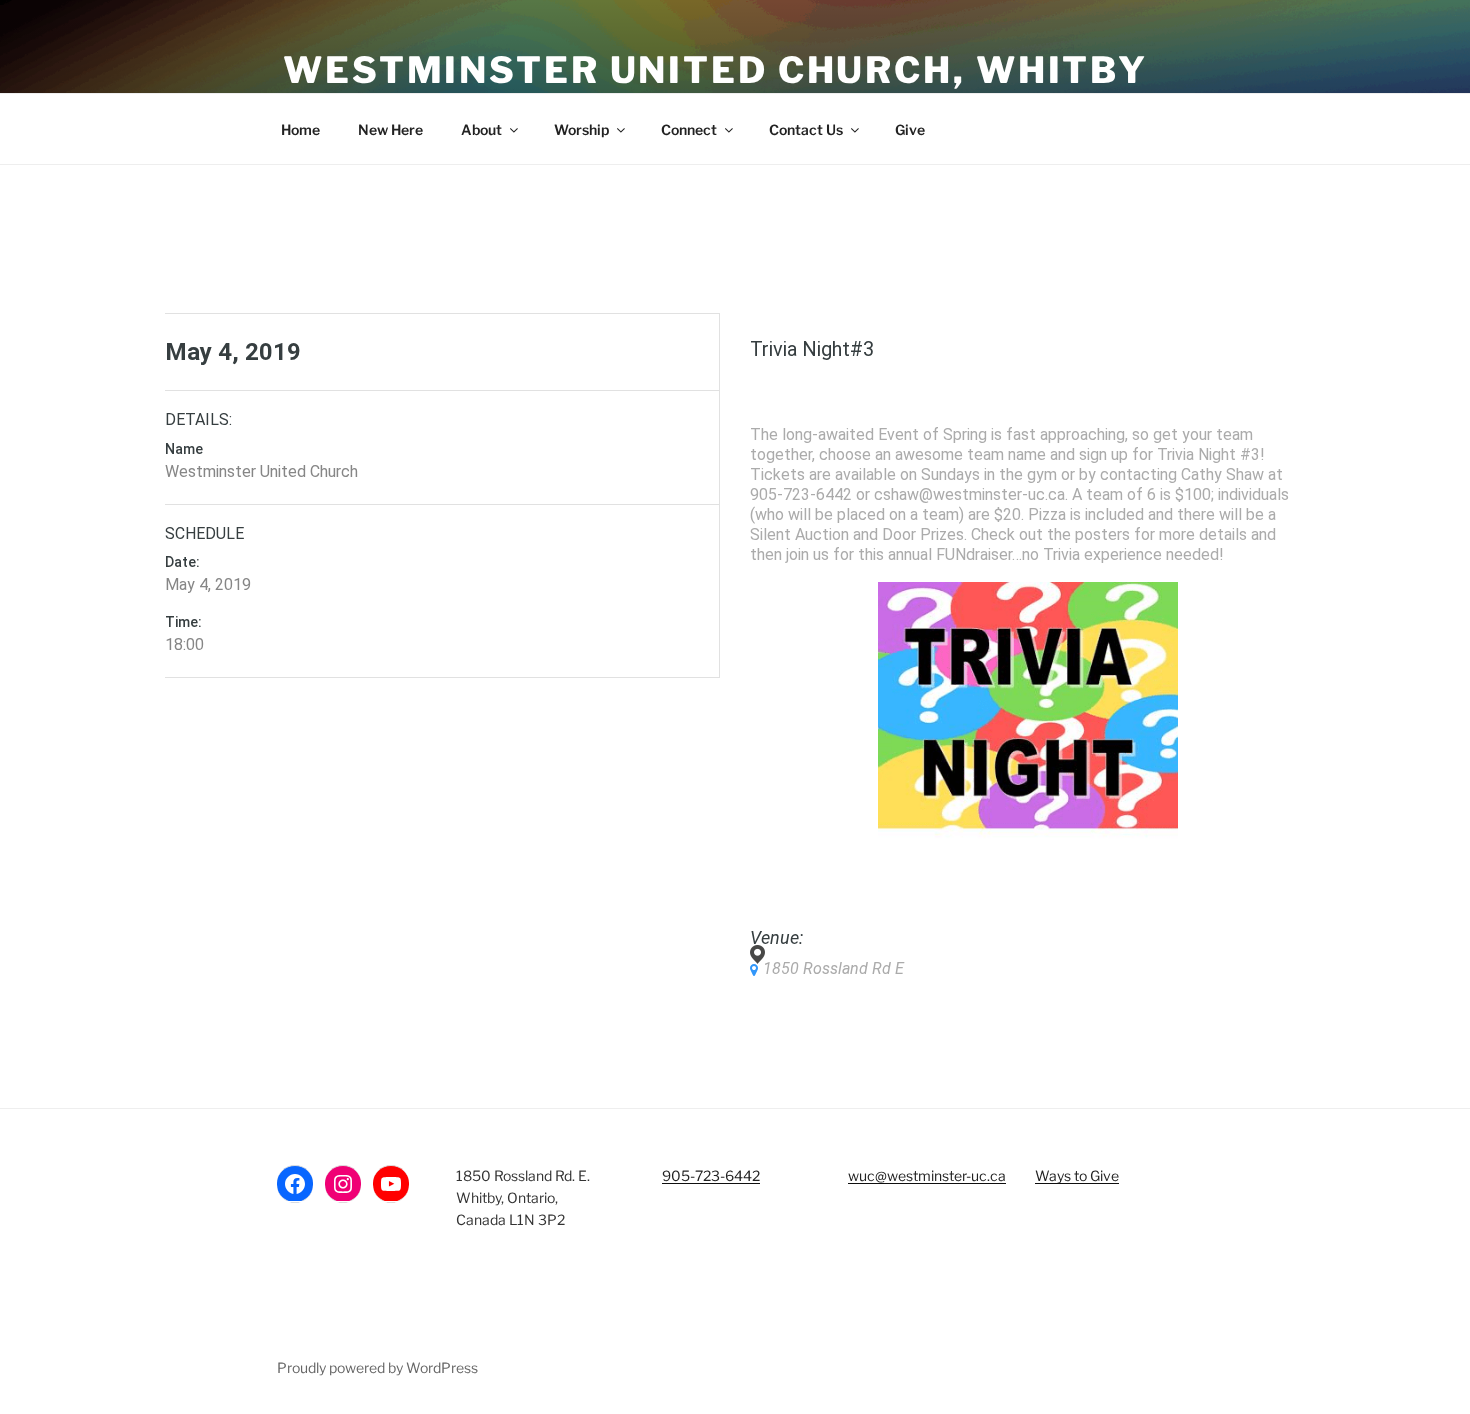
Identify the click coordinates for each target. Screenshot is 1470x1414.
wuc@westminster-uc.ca (927, 1175)
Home (300, 129)
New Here (390, 129)
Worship (581, 129)
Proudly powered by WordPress (377, 1367)
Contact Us (806, 129)
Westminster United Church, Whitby (715, 70)
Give (910, 129)
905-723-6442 (711, 1175)
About (481, 129)
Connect (689, 129)
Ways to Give (1077, 1175)
